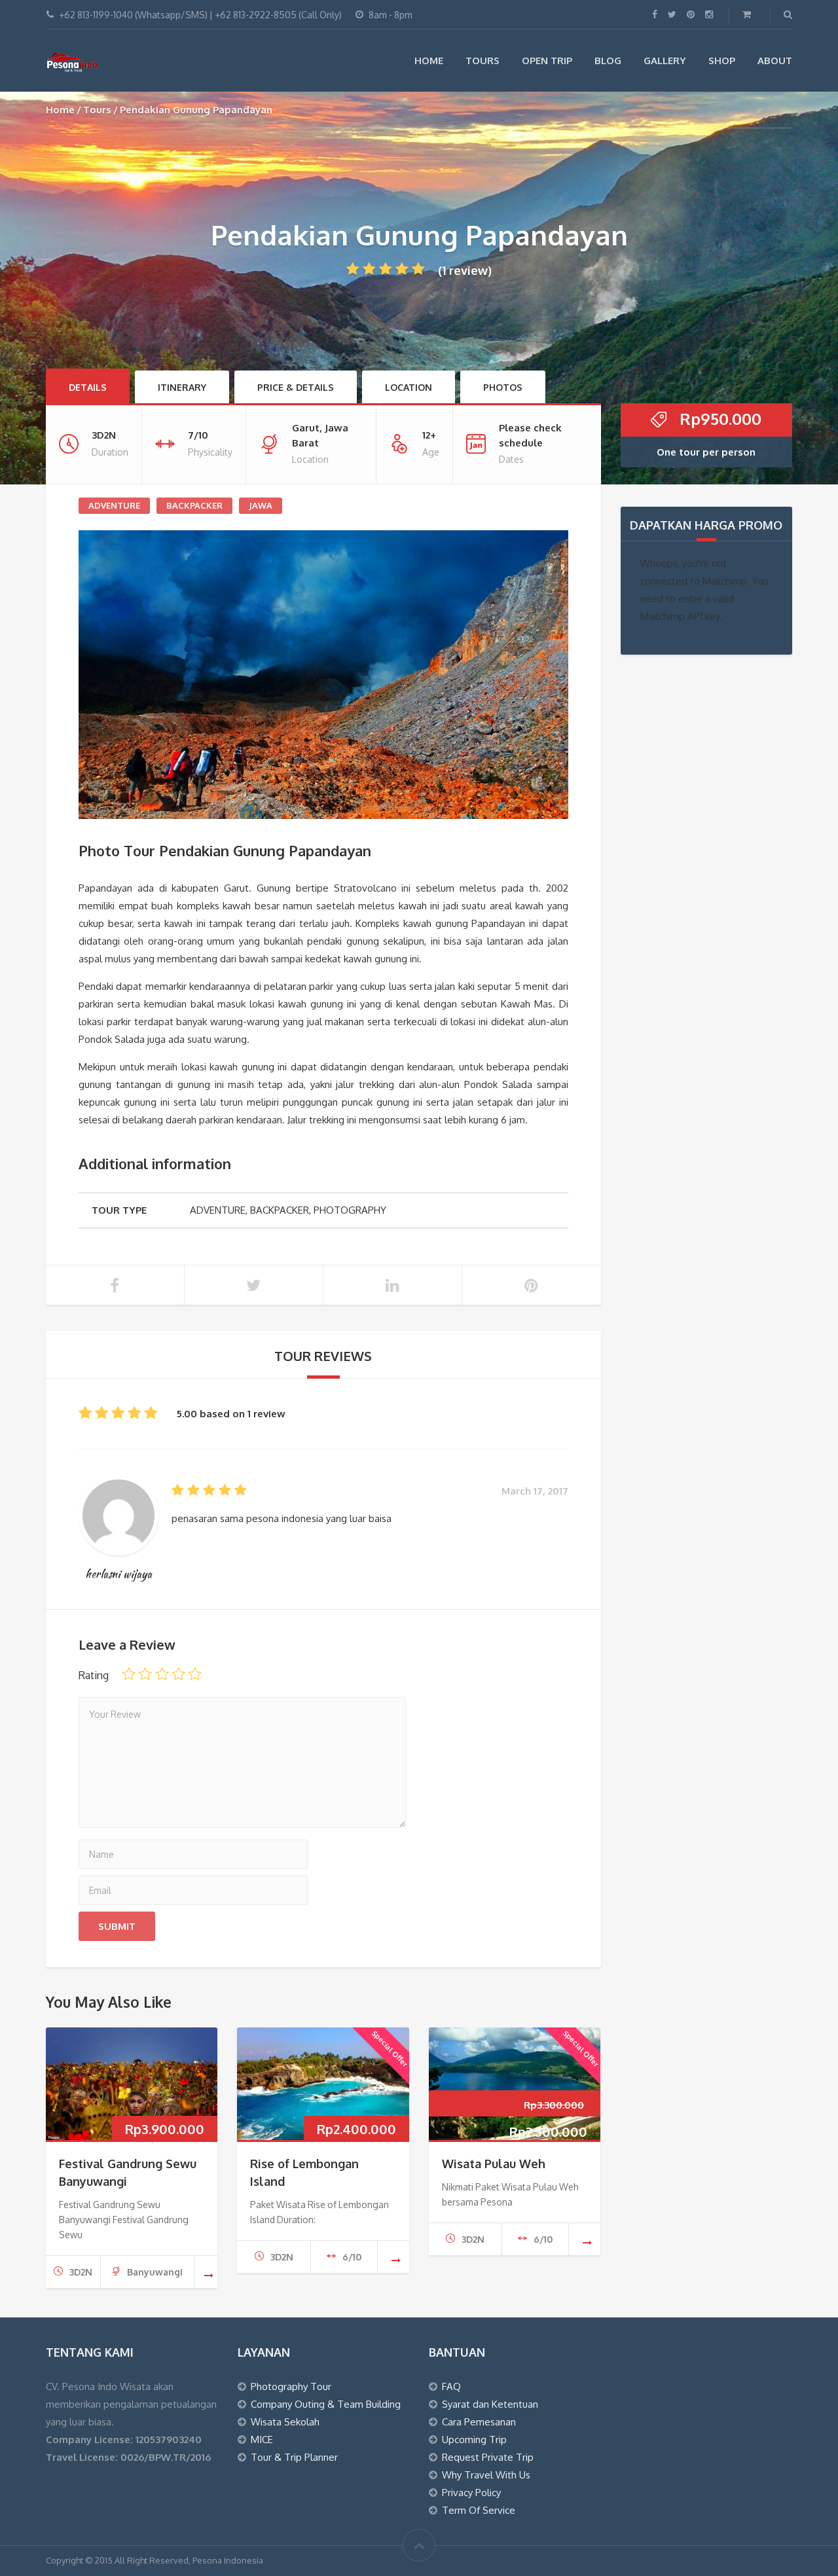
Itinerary (182, 387)
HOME (429, 61)
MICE (262, 2440)
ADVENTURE (114, 505)
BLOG (608, 61)
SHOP (722, 61)
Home (60, 110)
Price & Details (296, 387)
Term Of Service (479, 2510)
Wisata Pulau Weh (494, 2164)
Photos (503, 387)
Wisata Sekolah (285, 2422)
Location (409, 387)
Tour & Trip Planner (294, 2457)
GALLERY (665, 61)
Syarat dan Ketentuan (490, 2404)
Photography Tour (291, 2386)
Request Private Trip (488, 2457)
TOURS (483, 61)
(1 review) (465, 270)
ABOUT (775, 61)
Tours (97, 110)
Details (88, 387)
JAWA (261, 505)
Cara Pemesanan (479, 2422)
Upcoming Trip (474, 2440)
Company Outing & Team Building (326, 2404)
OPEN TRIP (547, 61)
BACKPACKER (194, 505)
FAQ (451, 2386)
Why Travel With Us (486, 2475)
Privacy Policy (471, 2493)
